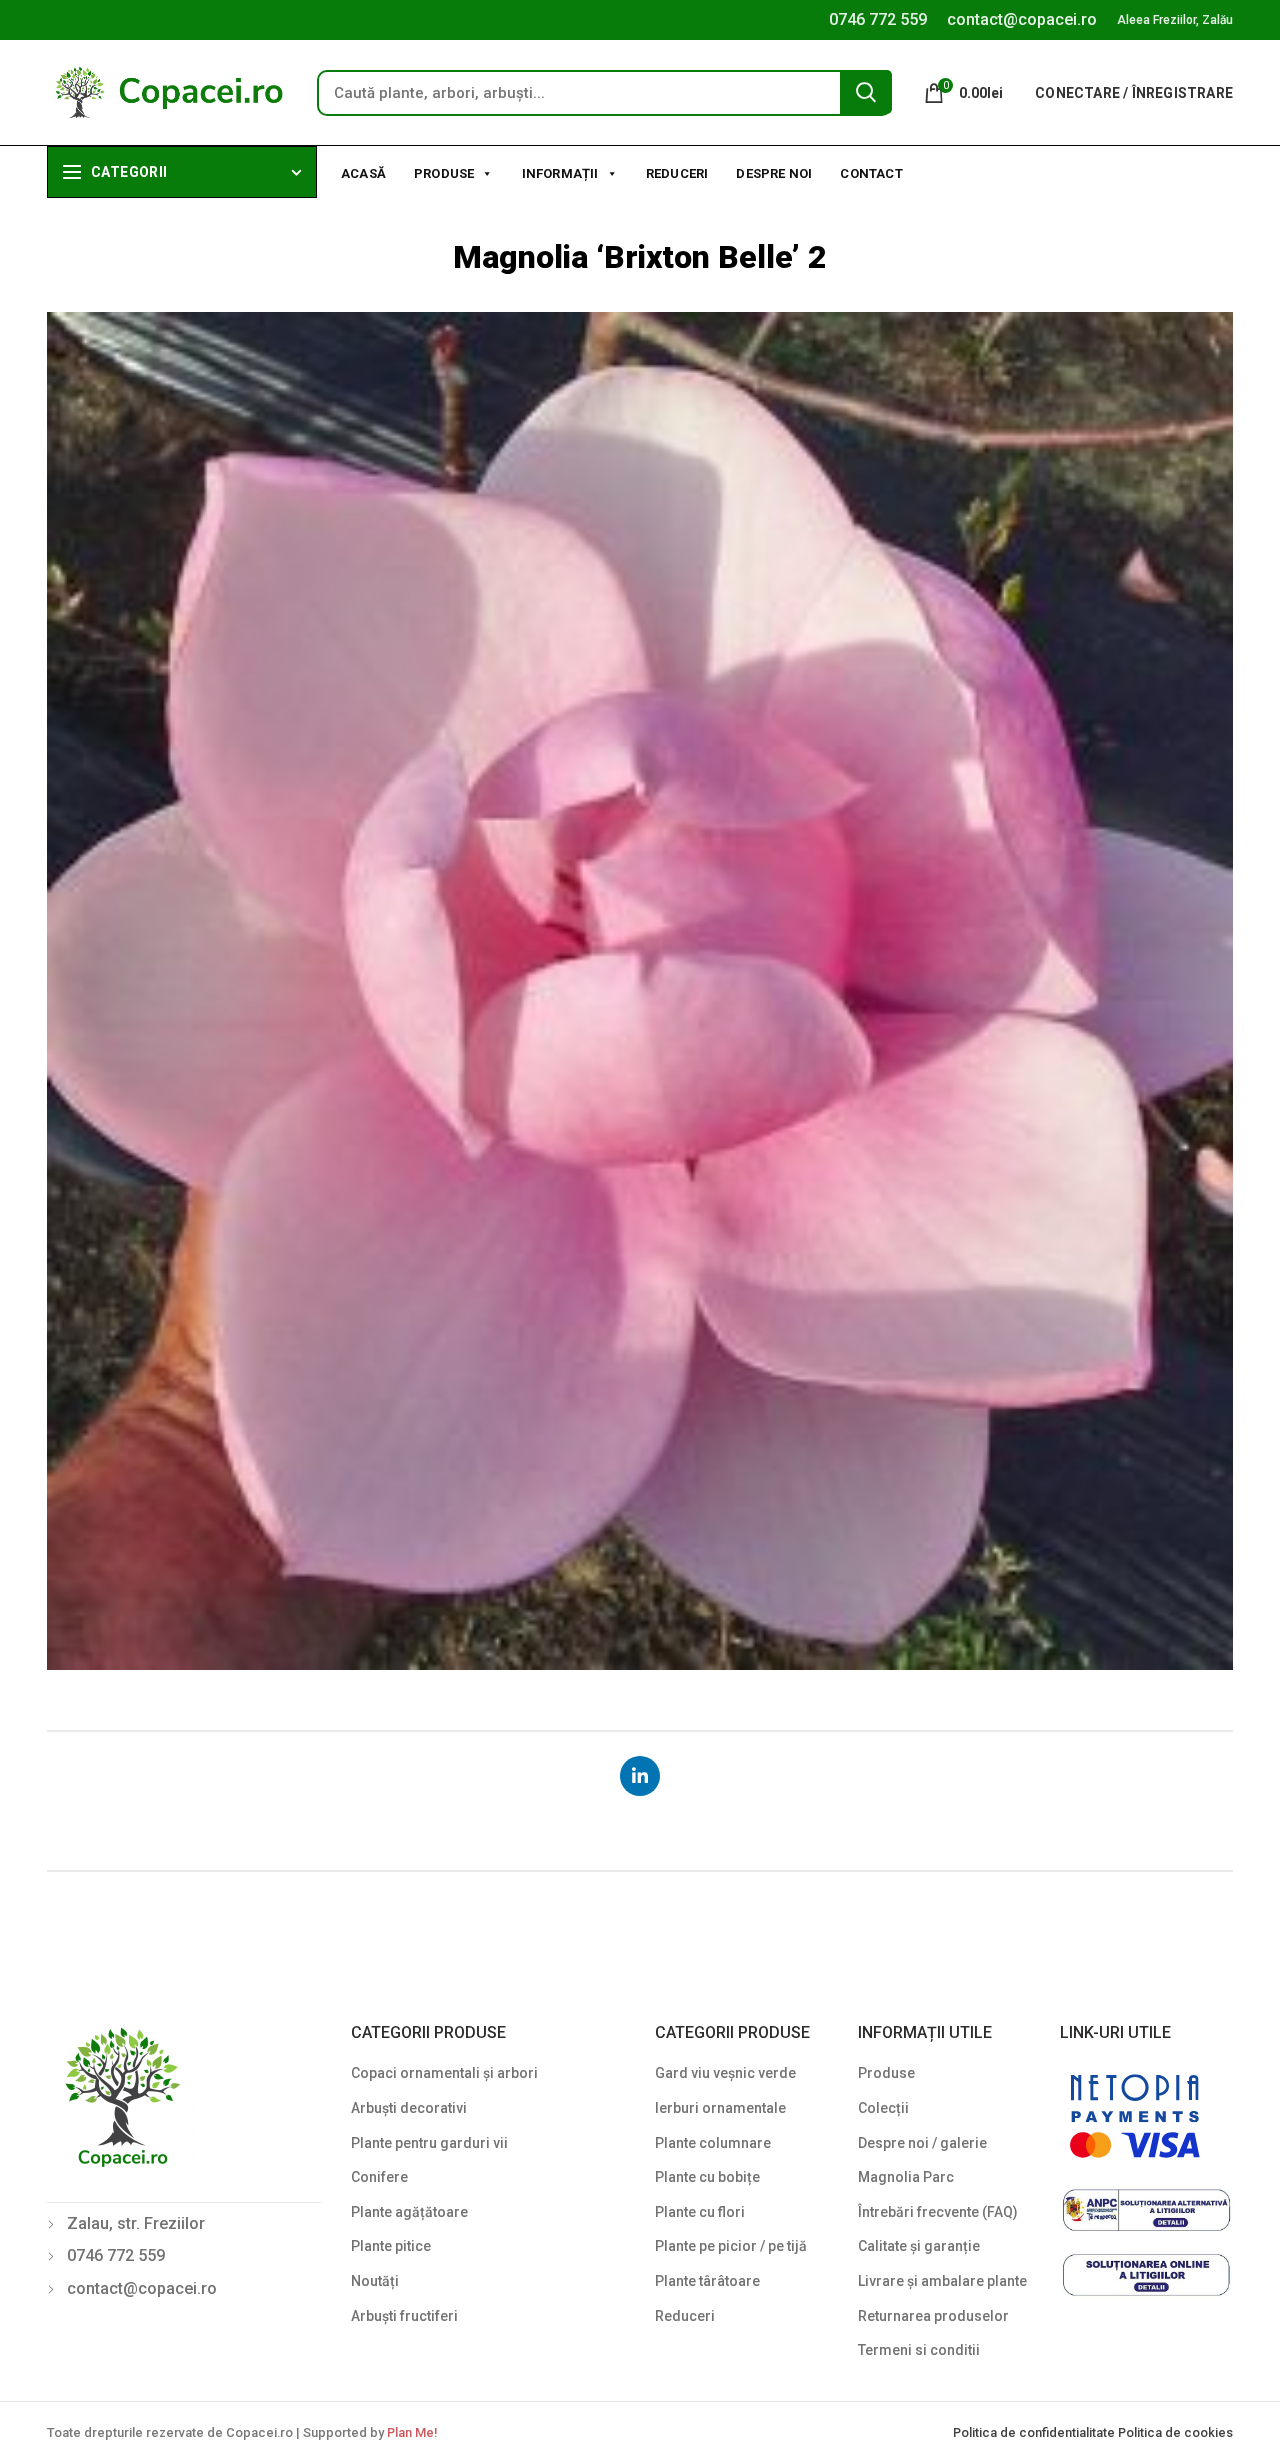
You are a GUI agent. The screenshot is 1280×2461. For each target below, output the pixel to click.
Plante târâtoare (707, 2281)
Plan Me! (412, 2432)
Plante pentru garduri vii (429, 2143)
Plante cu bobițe (707, 2177)
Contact (871, 173)
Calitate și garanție (919, 2246)
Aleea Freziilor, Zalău (1175, 20)
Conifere (379, 2177)
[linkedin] (640, 1776)
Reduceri (677, 173)
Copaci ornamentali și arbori (444, 2073)
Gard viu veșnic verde (725, 2073)
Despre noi (774, 173)
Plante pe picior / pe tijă (731, 2246)
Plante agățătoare (409, 2212)
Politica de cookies (1175, 2432)
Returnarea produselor (933, 2316)
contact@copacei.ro (1022, 19)
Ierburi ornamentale (720, 2108)
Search (866, 92)
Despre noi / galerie (922, 2143)
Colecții (883, 2108)
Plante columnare (713, 2143)
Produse (444, 173)
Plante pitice (391, 2246)
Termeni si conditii (919, 2350)
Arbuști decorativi (409, 2108)
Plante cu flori (700, 2212)
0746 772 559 (878, 19)
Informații (560, 173)
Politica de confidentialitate (1035, 2432)
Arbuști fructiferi (404, 2316)
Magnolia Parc (906, 2177)
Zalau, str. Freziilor (136, 2223)
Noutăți (375, 2281)
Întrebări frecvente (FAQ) (938, 2212)
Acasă (363, 173)
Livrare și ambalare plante (942, 2281)
